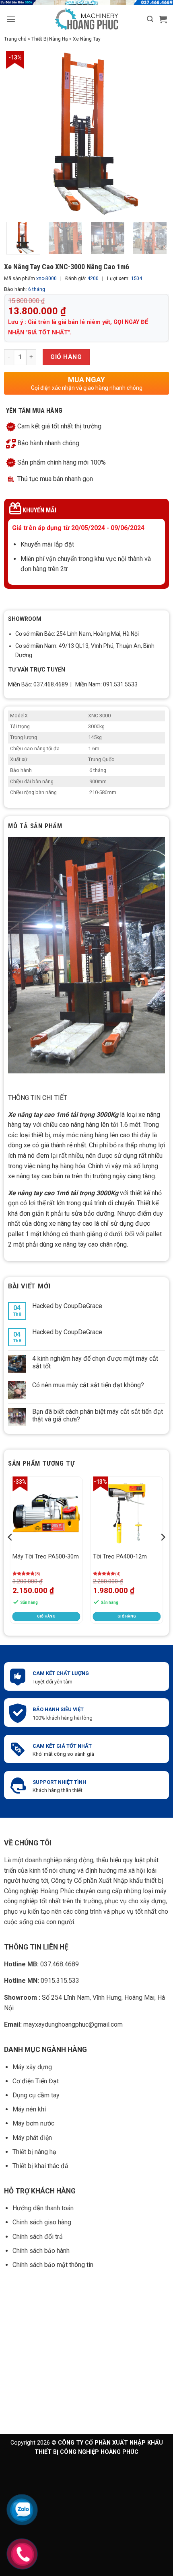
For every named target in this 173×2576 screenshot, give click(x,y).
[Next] (156, 133)
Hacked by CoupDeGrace (67, 1306)
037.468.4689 (41, 1964)
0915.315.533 (42, 1981)
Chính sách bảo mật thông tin (54, 2265)
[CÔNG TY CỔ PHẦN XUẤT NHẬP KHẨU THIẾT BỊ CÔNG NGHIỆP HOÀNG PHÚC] (87, 19)
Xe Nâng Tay (87, 39)
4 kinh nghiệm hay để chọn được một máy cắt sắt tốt (95, 1362)
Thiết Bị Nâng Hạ (50, 39)
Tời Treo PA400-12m (120, 1557)
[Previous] (10, 1553)
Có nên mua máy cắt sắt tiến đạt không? (88, 1385)
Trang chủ (15, 39)
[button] (11, 19)
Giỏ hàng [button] (46, 1616)
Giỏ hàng (66, 357)
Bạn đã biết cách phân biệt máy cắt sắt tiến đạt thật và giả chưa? (98, 1415)
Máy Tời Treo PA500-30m (46, 1557)
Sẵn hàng (29, 1602)
